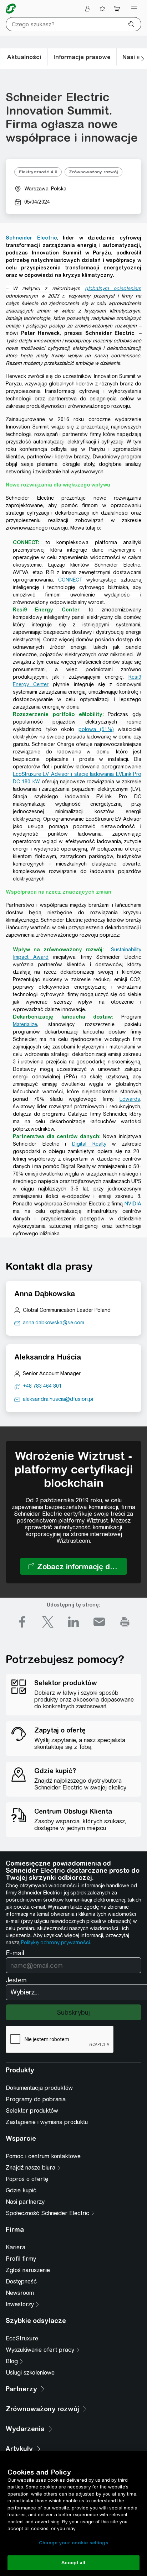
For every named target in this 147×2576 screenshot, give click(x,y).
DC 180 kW (26, 782)
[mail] (99, 1622)
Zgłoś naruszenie (28, 2270)
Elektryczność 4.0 (38, 172)
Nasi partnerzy (25, 2202)
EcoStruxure (22, 2338)
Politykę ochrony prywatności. (56, 1942)
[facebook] (22, 1622)
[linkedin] (73, 1622)
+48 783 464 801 (42, 1386)
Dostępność (21, 2281)
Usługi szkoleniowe (30, 2373)
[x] (48, 1622)
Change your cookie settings (73, 2543)
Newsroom (20, 2293)
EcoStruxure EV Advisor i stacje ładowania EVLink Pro (77, 774)
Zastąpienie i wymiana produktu (47, 2122)
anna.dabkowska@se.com (54, 1323)
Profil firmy (21, 2259)
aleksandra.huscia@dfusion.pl (58, 1399)
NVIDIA (133, 1204)
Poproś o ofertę (27, 2179)
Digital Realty (89, 1144)
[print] (125, 1622)
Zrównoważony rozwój (93, 172)
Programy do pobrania (36, 2099)
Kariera (16, 2247)
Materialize (25, 1024)
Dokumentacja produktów (39, 2088)
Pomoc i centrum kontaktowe (43, 2156)
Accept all (73, 2563)
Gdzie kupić (21, 2190)
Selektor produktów (32, 2111)
